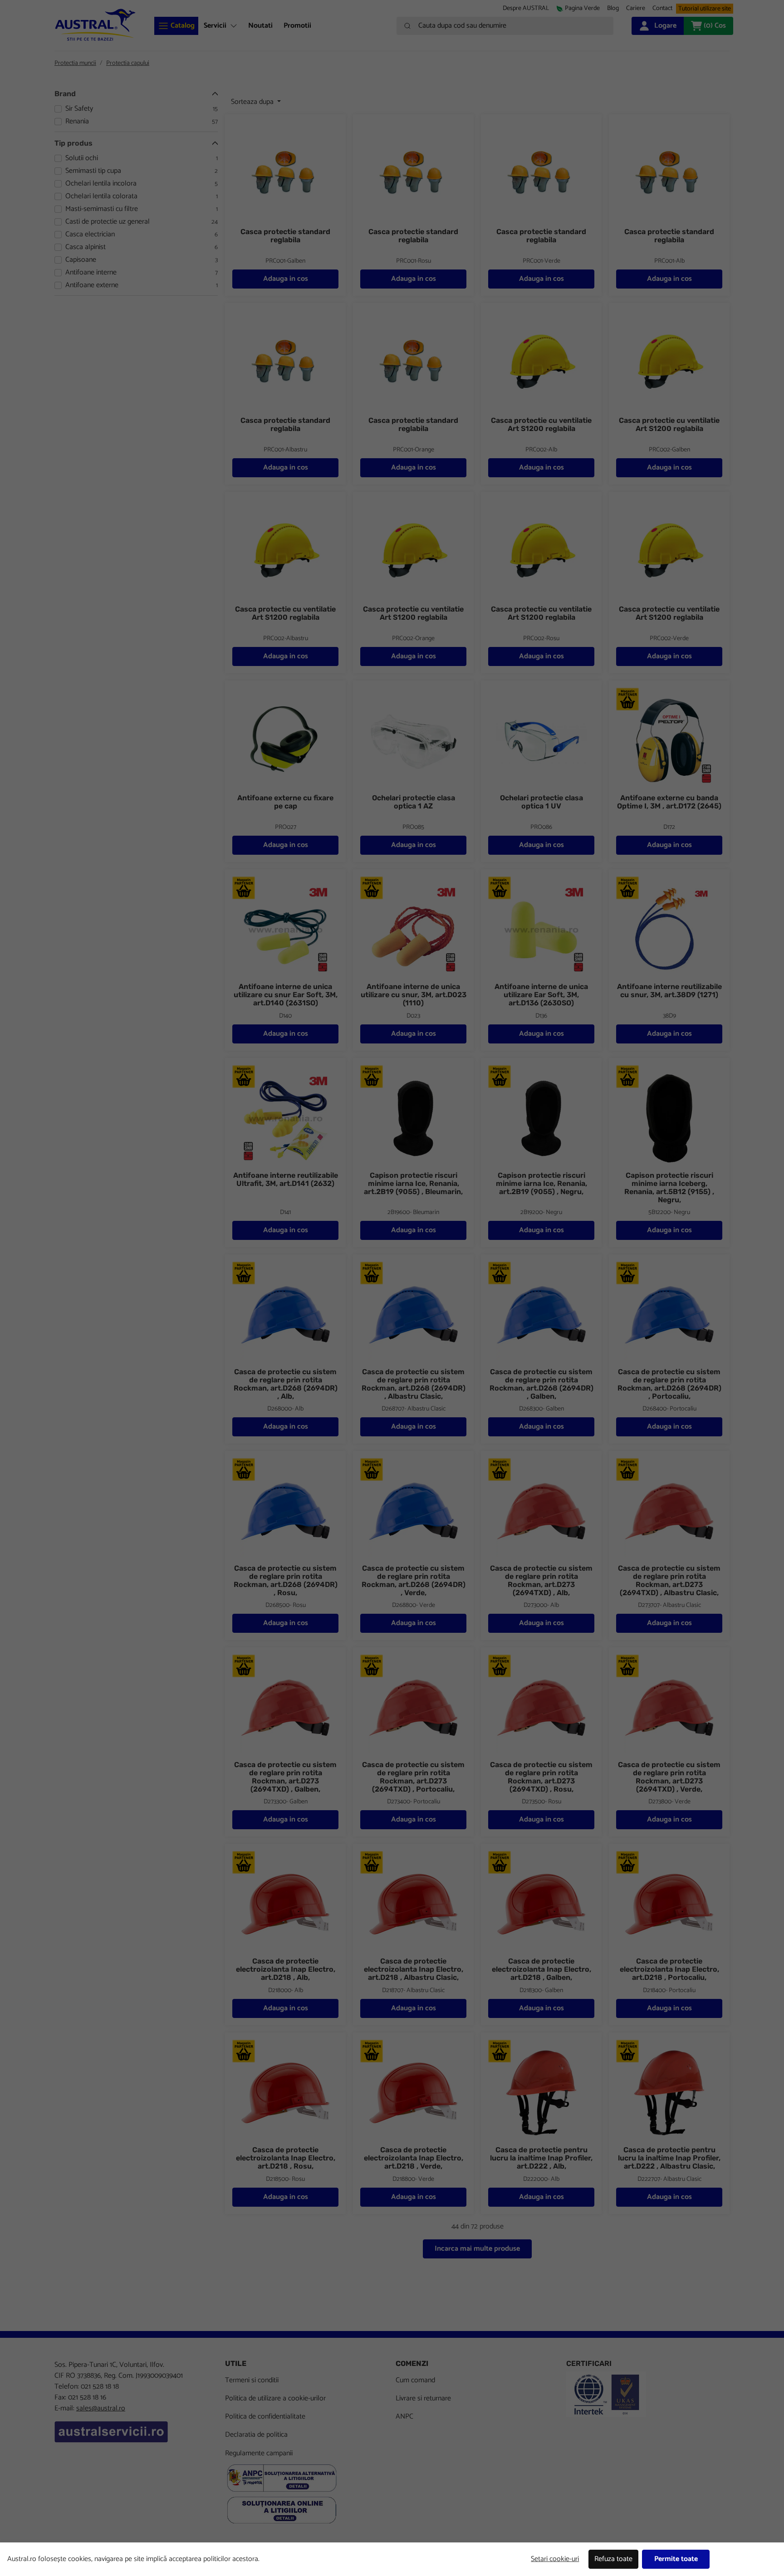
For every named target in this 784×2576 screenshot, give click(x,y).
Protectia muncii (75, 63)
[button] (636, 8)
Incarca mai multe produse (477, 2249)
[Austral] (95, 25)
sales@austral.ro (101, 2408)
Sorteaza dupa (253, 102)
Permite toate (676, 2559)
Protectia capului (128, 63)
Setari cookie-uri (555, 2559)
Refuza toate (613, 2559)
